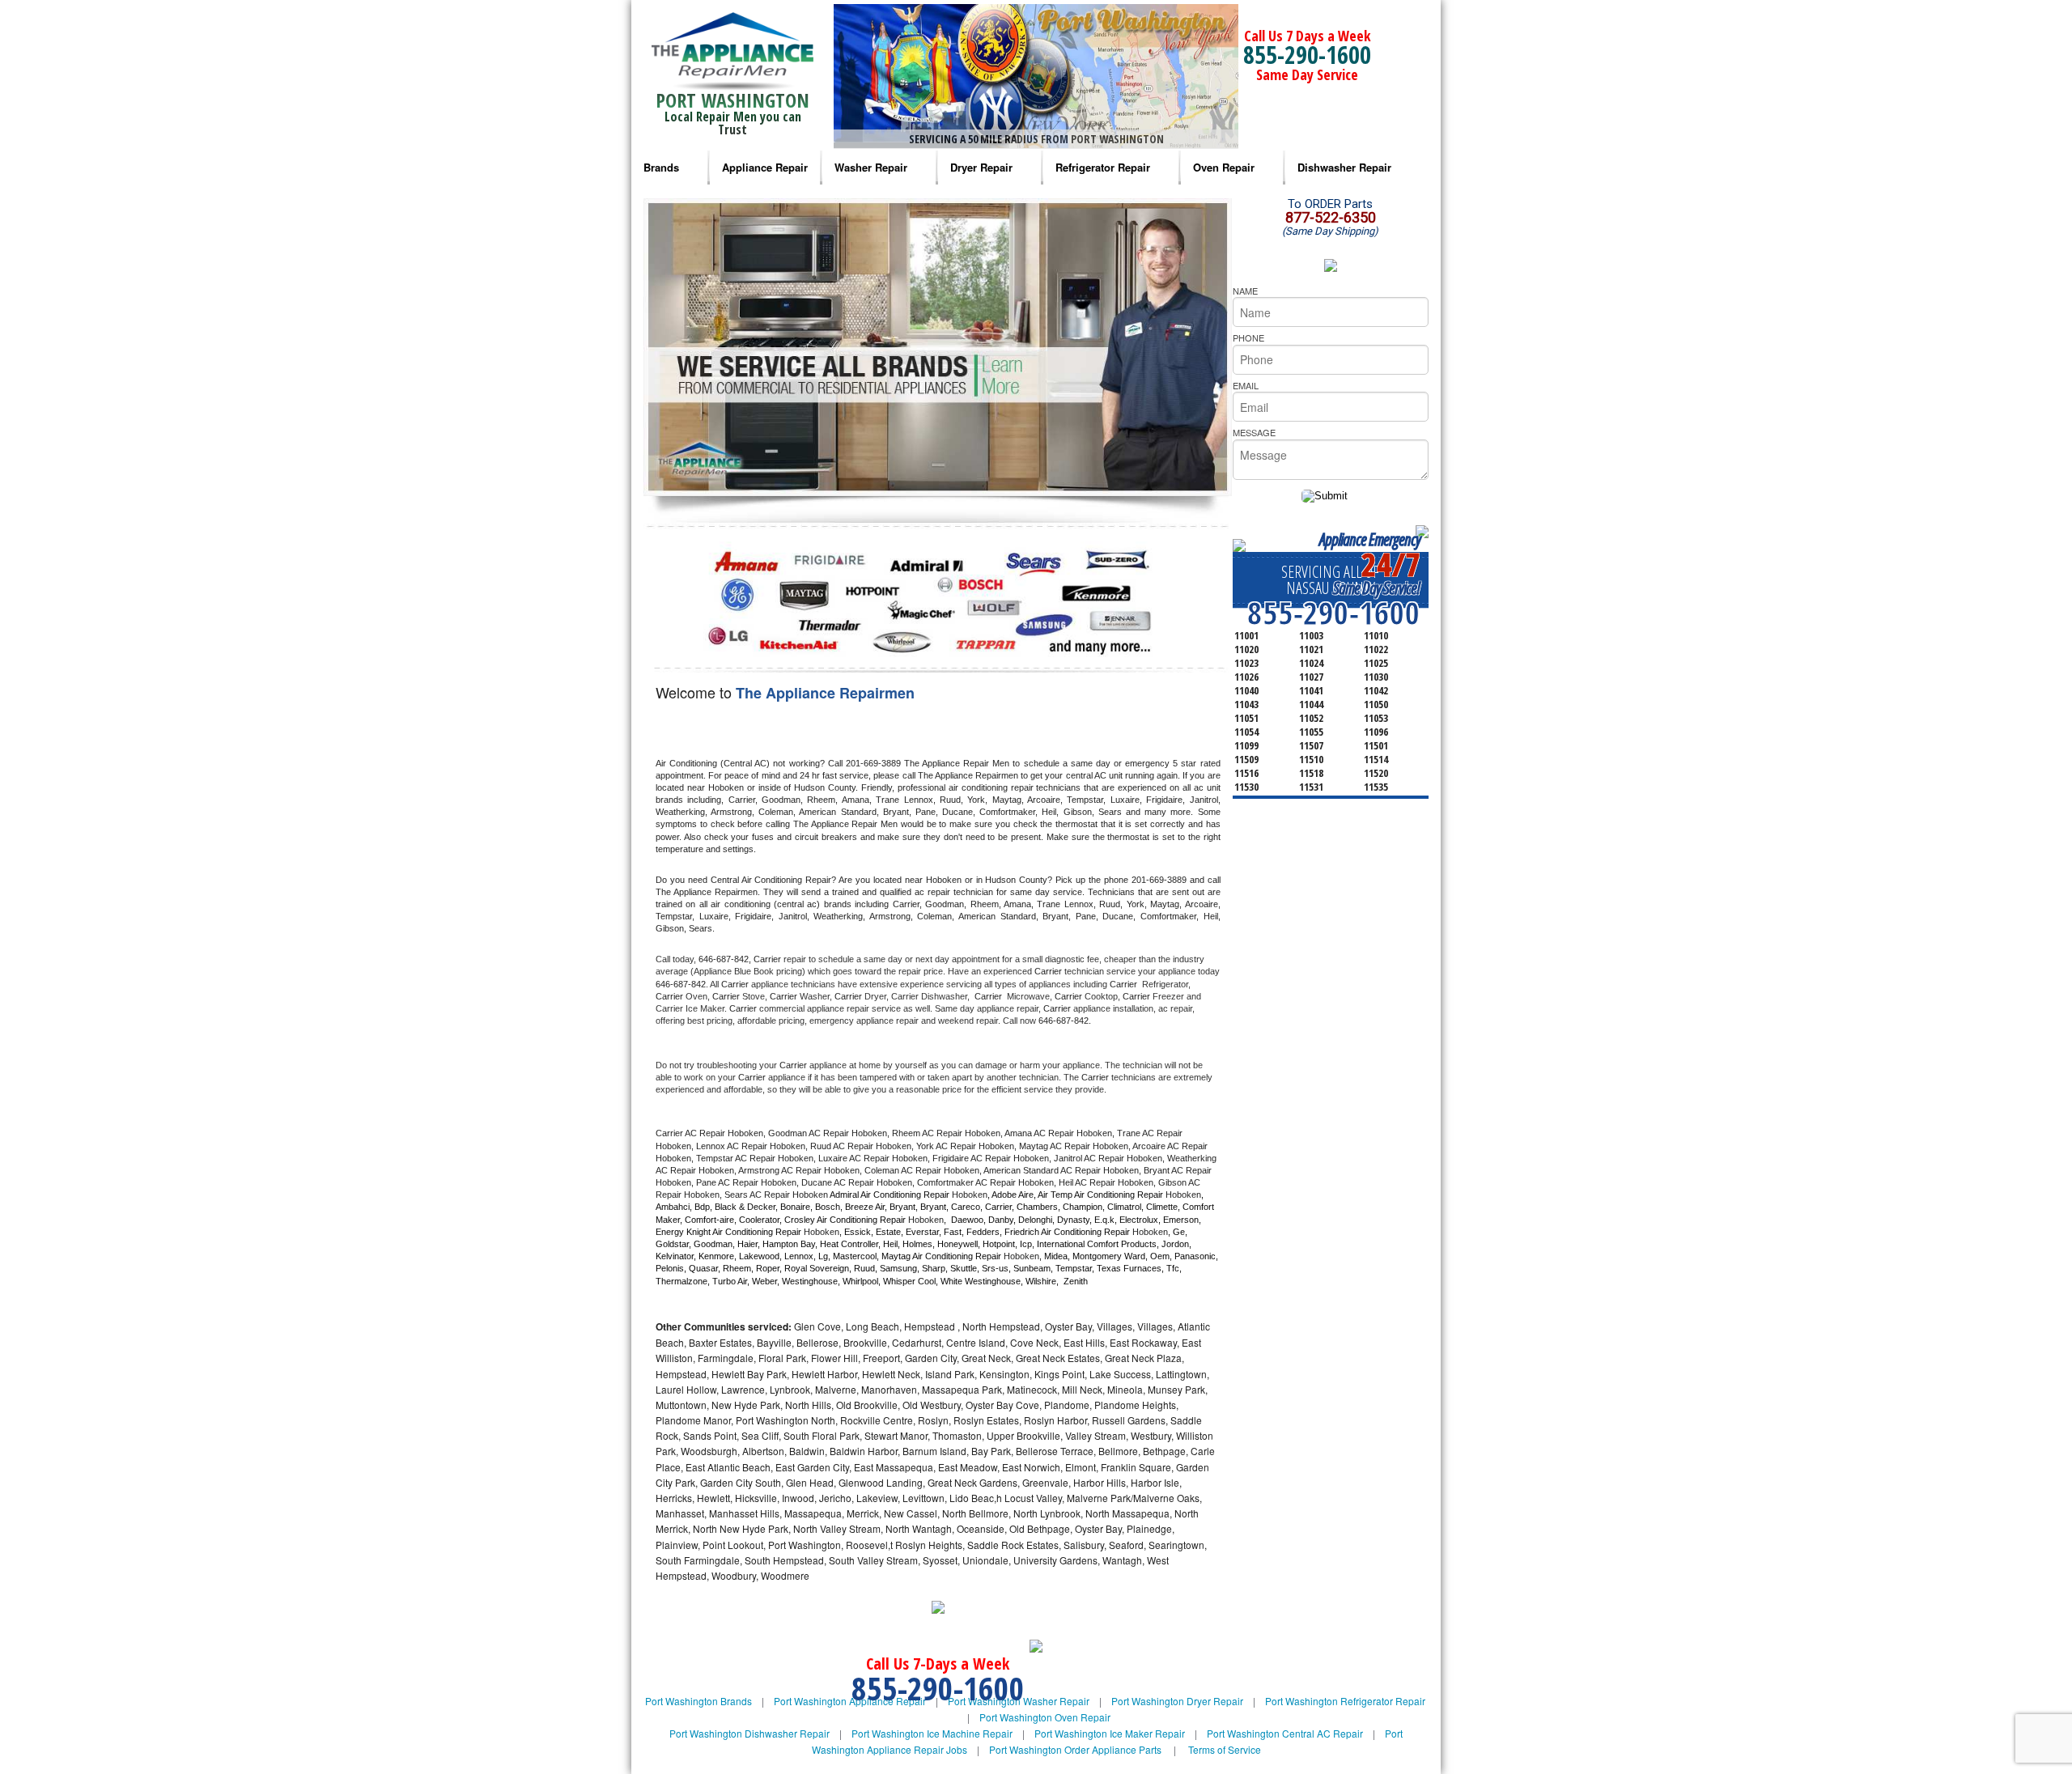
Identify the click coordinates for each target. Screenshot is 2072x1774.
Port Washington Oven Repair (1045, 1717)
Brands (661, 167)
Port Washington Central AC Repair (1285, 1733)
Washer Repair (871, 167)
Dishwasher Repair (1344, 167)
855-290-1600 (1307, 55)
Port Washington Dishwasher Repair (749, 1733)
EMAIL (1246, 385)
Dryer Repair (981, 167)
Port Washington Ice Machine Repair (932, 1733)
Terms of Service (1225, 1749)
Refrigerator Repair (1103, 167)
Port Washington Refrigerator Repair (1345, 1701)
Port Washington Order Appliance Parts (1075, 1749)
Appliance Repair (765, 167)
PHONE (1248, 337)
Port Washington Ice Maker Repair (1110, 1733)
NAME (1245, 291)
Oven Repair (1224, 167)
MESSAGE (1254, 432)
